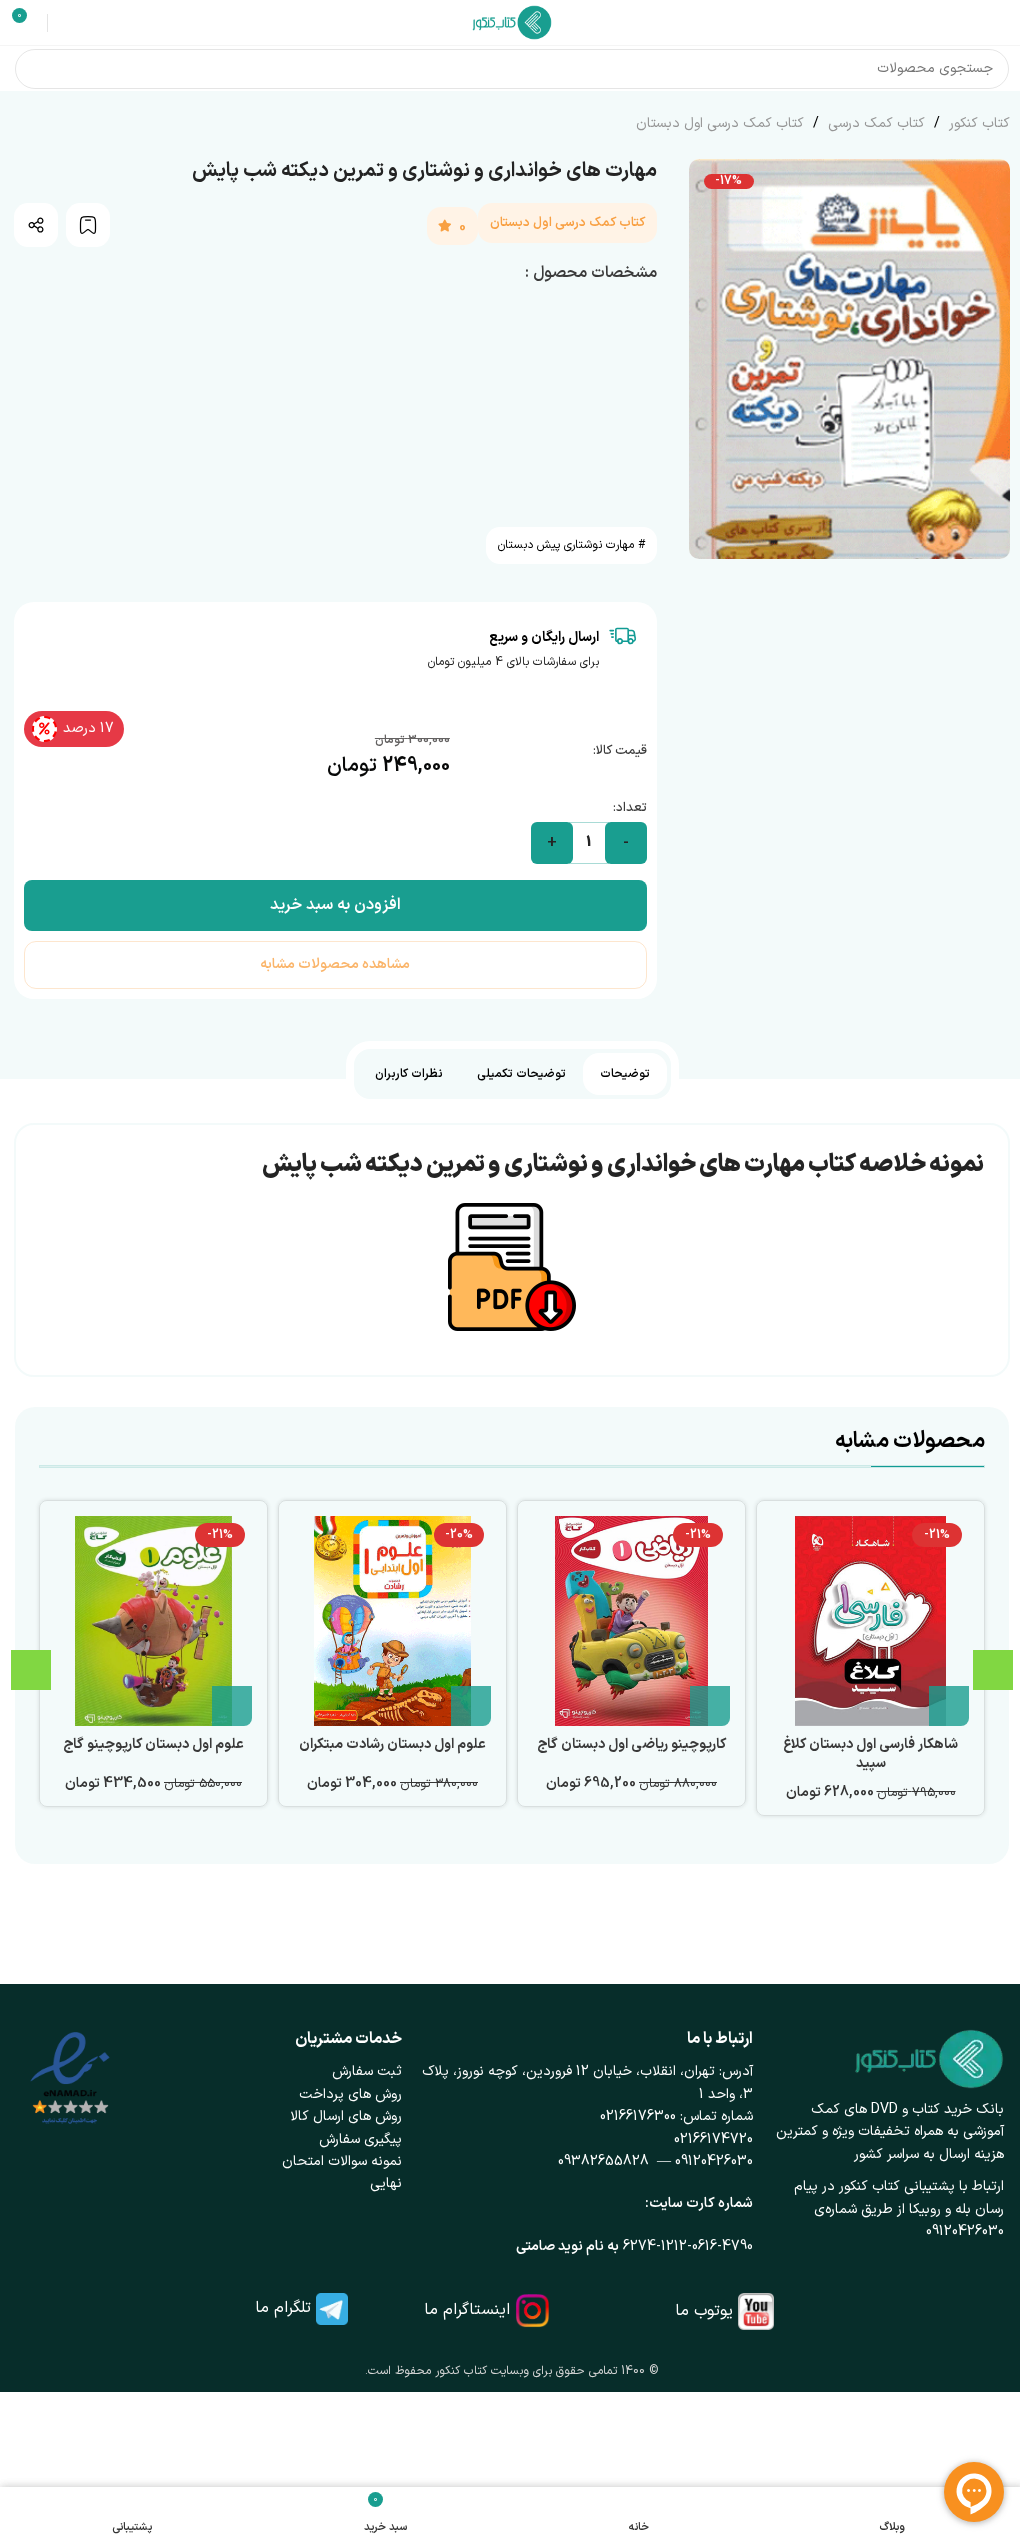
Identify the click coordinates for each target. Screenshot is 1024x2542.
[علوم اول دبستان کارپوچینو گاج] (153, 1621)
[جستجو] (35, 69)
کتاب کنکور (977, 123)
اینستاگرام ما (467, 2310)
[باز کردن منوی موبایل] (1001, 23)
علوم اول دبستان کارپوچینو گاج (153, 1744)
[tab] (625, 1074)
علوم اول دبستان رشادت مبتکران (392, 1744)
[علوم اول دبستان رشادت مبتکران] (392, 1621)
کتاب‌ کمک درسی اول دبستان (720, 123)
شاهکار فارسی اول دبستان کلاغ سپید (870, 1754)
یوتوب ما (704, 2311)
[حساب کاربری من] (66, 23)
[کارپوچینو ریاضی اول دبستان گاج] (631, 1621)
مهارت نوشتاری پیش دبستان (566, 545)
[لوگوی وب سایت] (512, 21)
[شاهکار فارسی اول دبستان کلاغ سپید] (870, 1621)
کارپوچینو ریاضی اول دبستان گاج (631, 1744)
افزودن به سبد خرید (335, 905)
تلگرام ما (283, 2308)
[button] (949, 1706)
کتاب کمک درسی (874, 123)
